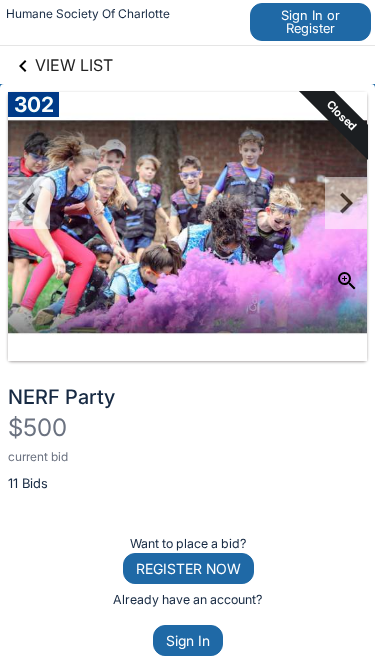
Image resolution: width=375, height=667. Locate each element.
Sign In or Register (310, 21)
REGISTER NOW (188, 568)
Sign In (188, 640)
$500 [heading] (37, 427)
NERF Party (61, 397)
